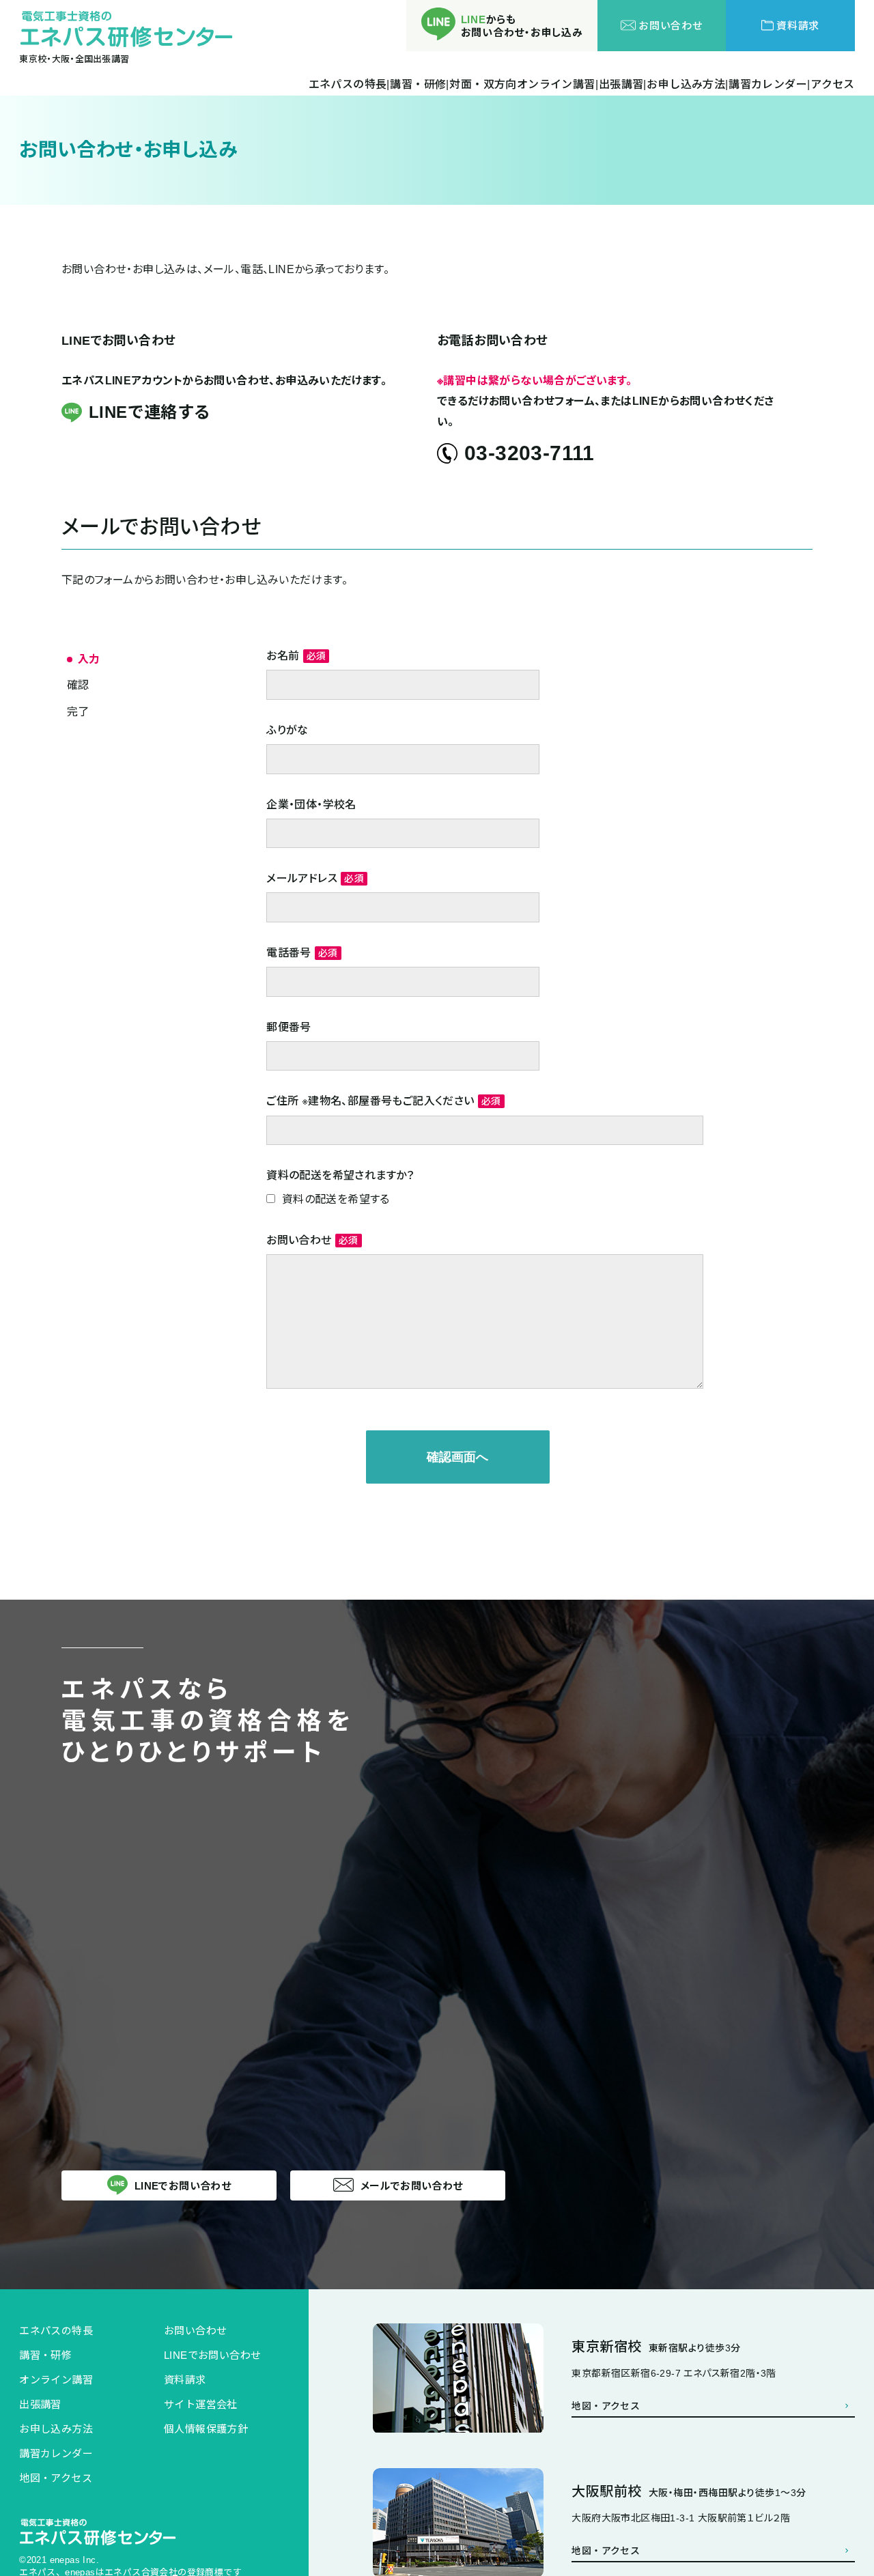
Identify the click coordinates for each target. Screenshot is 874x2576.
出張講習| (623, 85)
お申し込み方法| (687, 85)
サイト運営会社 (201, 2404)
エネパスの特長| (349, 85)
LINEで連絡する (150, 412)
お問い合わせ (195, 2331)
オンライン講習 (56, 2380)
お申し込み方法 (56, 2429)
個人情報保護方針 (206, 2429)
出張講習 (40, 2404)
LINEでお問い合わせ (212, 2355)
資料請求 (185, 2380)
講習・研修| (419, 85)
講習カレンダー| (769, 85)
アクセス (833, 85)
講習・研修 (45, 2355)
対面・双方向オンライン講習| (524, 85)
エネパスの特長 (56, 2331)
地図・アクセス (56, 2478)
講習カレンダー (56, 2453)
